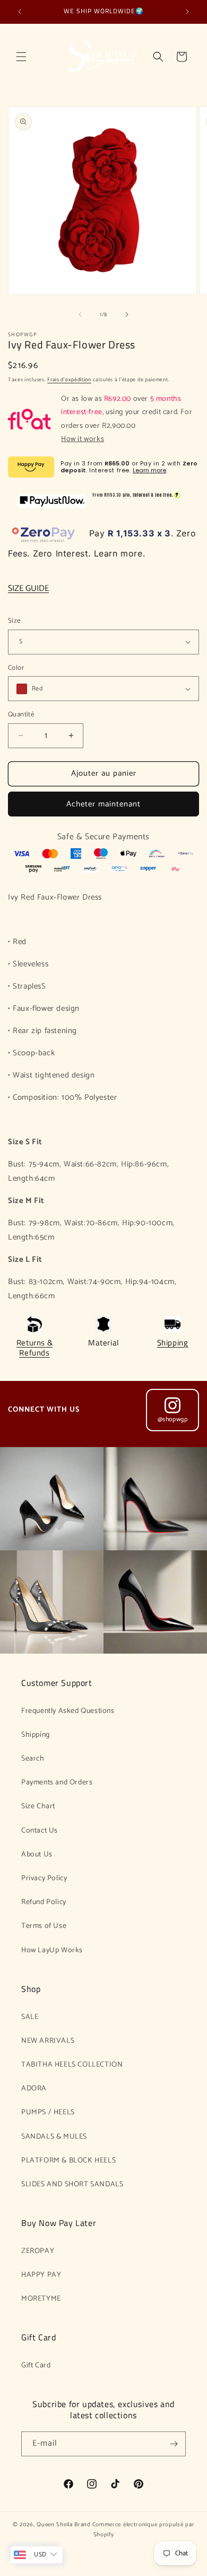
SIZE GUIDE (28, 589)
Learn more (149, 470)
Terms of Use (44, 1926)
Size (14, 621)
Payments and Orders (57, 1783)
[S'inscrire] (174, 2444)
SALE (30, 2017)
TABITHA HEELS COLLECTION (72, 2065)
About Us (37, 1855)
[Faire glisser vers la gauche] (80, 315)
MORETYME (41, 2299)
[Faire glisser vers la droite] (127, 315)
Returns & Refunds (34, 1348)
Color (16, 668)
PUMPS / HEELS (48, 2112)
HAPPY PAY (41, 2275)
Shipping (173, 1343)
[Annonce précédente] (20, 12)
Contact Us (40, 1831)
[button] (21, 57)
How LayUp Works (52, 1950)
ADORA (34, 2089)
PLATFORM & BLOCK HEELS (68, 2161)
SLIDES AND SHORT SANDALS (72, 2184)
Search (33, 1759)
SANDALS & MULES (54, 2137)
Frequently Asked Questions (68, 1711)
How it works (83, 439)
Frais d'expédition (69, 380)
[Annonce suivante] (187, 12)
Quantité (21, 715)
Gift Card (36, 2366)
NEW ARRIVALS (48, 2041)
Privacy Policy (44, 1878)
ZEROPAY (38, 2251)
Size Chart (38, 1806)
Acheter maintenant (103, 804)
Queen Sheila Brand (64, 2525)
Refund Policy (44, 1902)
